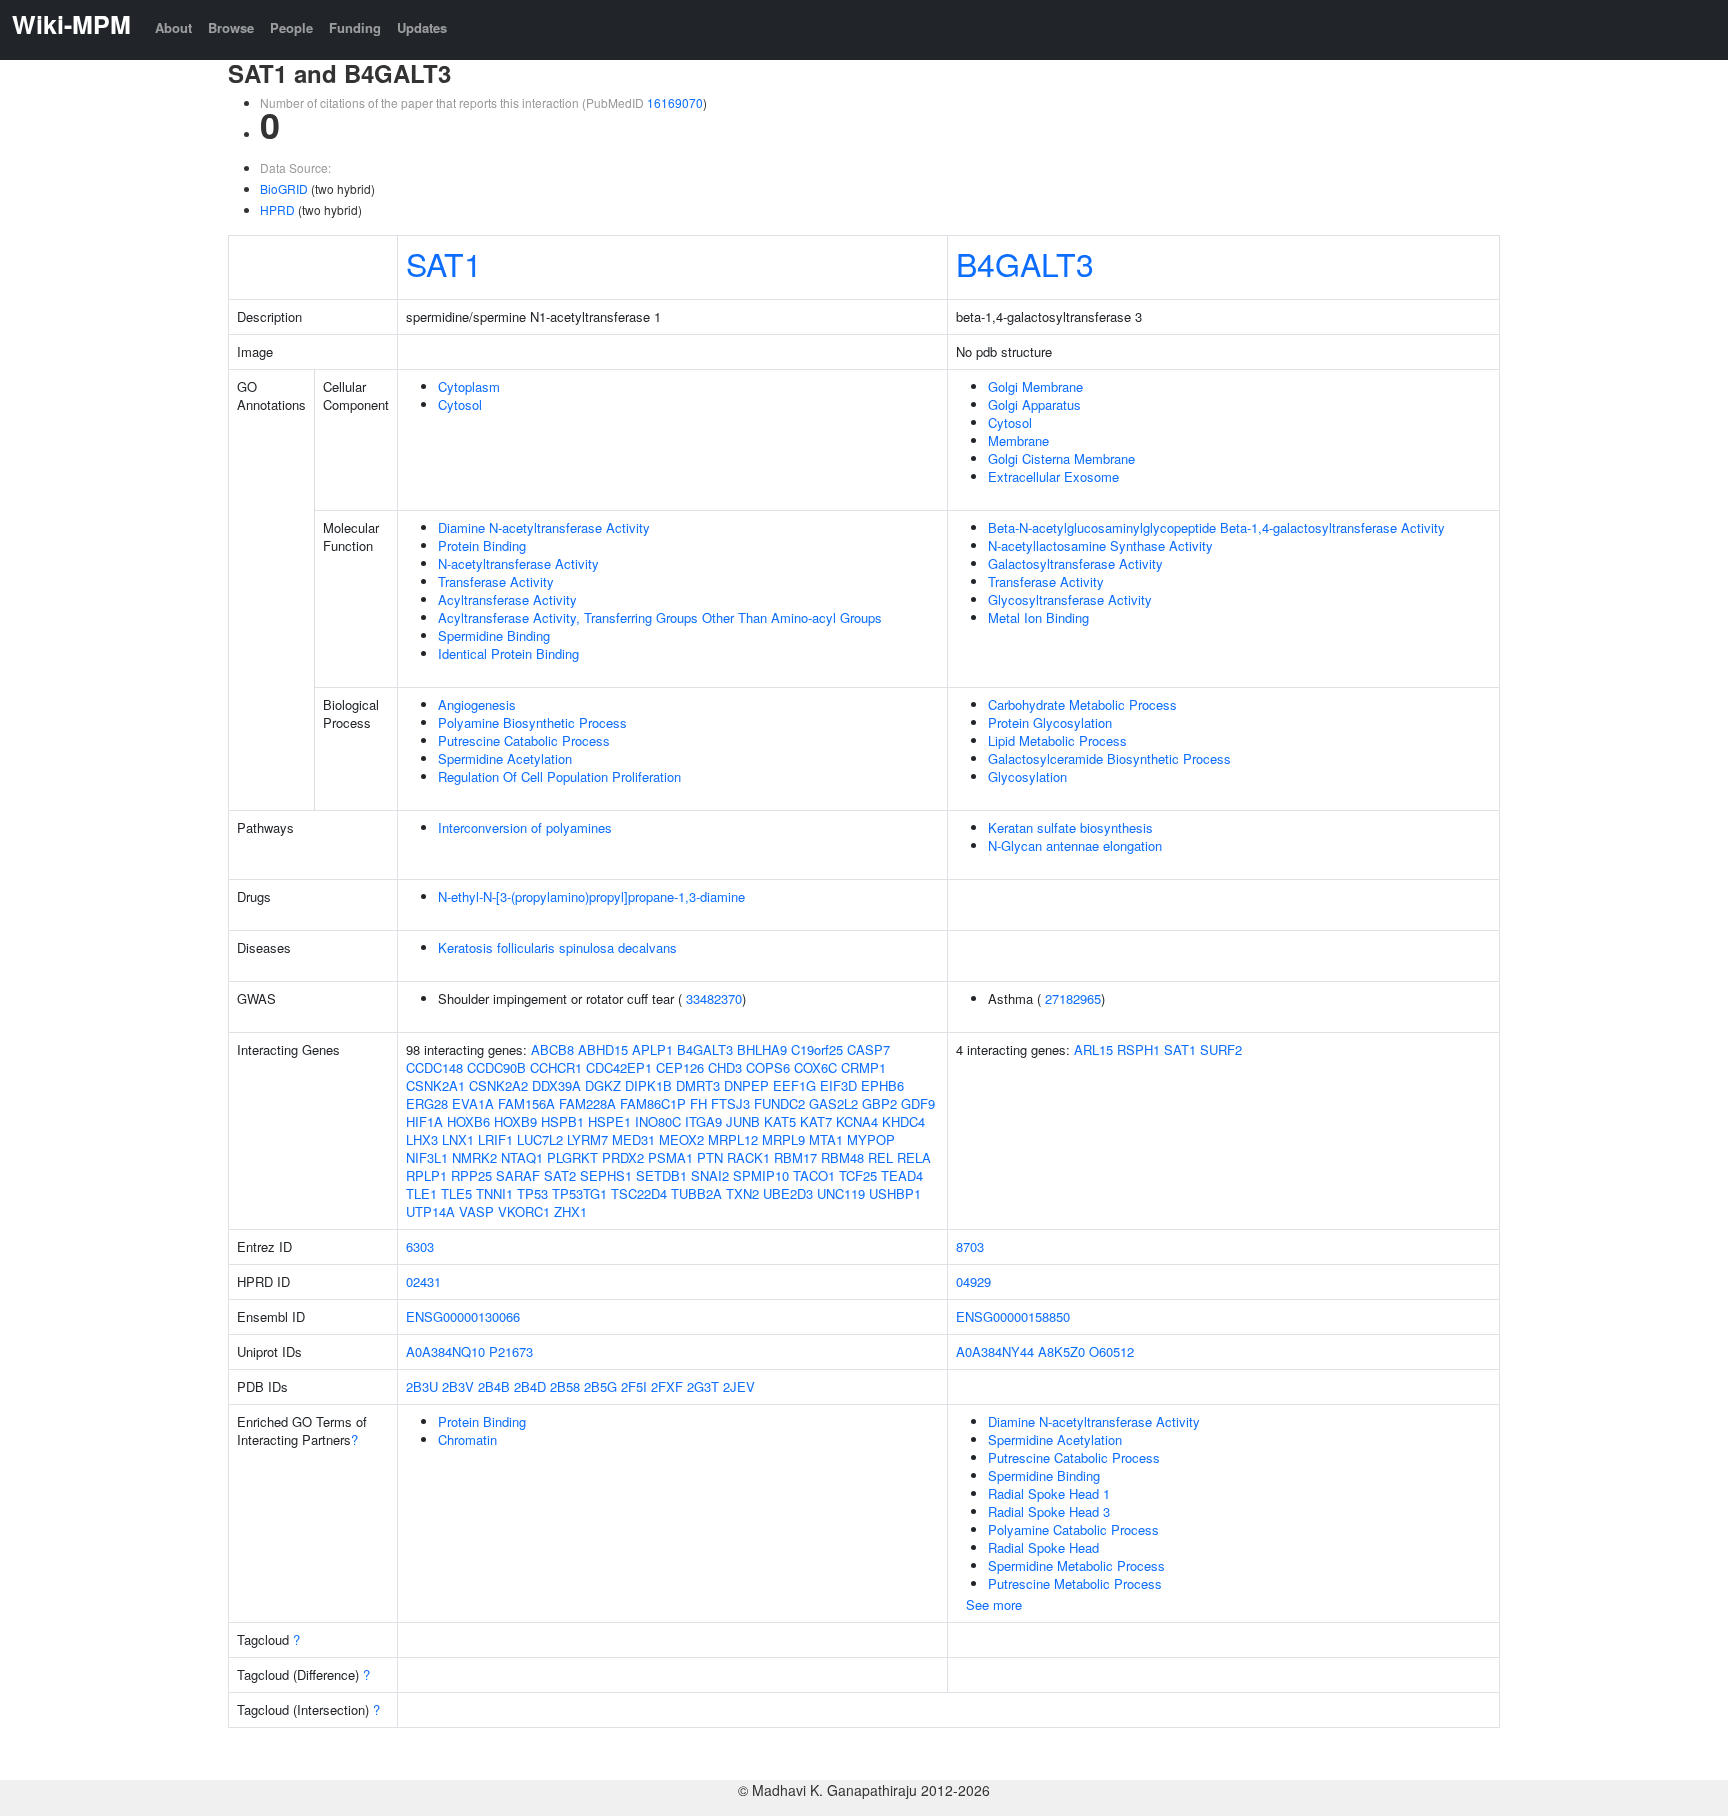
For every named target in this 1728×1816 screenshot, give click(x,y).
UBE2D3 (788, 1193)
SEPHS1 (606, 1175)
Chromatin (467, 1439)
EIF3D (838, 1085)
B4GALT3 (1025, 263)
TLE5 (456, 1193)
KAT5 (780, 1121)
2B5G (600, 1386)
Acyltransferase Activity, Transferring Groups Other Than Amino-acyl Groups (660, 617)
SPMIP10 (761, 1175)
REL (880, 1157)
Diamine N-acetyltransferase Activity (544, 527)
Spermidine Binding (494, 635)
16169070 (675, 102)
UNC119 (841, 1193)
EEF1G (794, 1085)
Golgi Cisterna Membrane (1061, 458)
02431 (423, 1281)
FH (698, 1103)
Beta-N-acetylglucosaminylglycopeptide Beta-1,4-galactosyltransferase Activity (1216, 527)
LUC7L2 (540, 1139)
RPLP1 (426, 1175)
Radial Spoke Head (1043, 1547)
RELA (914, 1157)
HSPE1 (609, 1121)
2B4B (494, 1386)
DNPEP (746, 1085)
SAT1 (444, 263)
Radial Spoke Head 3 (1049, 1511)
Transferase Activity (496, 581)
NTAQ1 (522, 1157)
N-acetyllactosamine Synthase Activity (1100, 545)
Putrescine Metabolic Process (1075, 1583)
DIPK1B (648, 1085)
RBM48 (842, 1157)
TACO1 (814, 1175)
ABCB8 (552, 1049)
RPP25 (471, 1175)
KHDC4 (903, 1121)
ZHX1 (570, 1211)
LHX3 (422, 1139)
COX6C (815, 1067)
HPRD (277, 209)
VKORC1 (524, 1211)
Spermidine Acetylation (505, 758)
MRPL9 (783, 1139)
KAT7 (816, 1121)
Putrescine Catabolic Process (524, 740)
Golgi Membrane (1035, 386)
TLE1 (421, 1193)
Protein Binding (482, 545)
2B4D (530, 1386)
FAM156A (526, 1103)
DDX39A (556, 1085)
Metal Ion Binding (1038, 617)
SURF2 (1221, 1049)
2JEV (739, 1386)
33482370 (714, 998)
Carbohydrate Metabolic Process (1082, 704)
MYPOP (871, 1139)
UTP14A (430, 1211)
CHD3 (725, 1067)
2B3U (422, 1386)
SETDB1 (661, 1175)
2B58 (565, 1386)
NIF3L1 (427, 1157)
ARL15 (1093, 1049)
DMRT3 (698, 1085)
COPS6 (768, 1067)
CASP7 (868, 1049)
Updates (422, 27)
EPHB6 (882, 1085)
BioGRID (284, 188)
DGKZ (603, 1085)
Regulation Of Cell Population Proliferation (559, 776)
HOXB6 (468, 1121)
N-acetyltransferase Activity (518, 563)
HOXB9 (515, 1121)
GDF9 (918, 1103)
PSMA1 (670, 1157)
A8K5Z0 (1061, 1351)
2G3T (703, 1386)
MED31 (633, 1139)
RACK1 (748, 1157)
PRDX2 (623, 1157)
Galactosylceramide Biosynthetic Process (1109, 758)
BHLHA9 (762, 1049)
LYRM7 (587, 1139)
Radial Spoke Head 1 (1049, 1493)
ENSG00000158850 (1013, 1316)
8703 (970, 1246)
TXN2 (742, 1193)
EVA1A (473, 1103)
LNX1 (458, 1139)
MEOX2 (681, 1139)
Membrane (1018, 440)
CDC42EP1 (619, 1067)
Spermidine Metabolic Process (1076, 1565)
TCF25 (858, 1175)
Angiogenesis (477, 704)
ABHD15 (603, 1049)
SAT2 (560, 1175)
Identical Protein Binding (508, 653)
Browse (231, 27)
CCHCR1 (556, 1067)
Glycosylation (1027, 776)
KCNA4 (857, 1121)
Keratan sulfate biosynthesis (1070, 827)
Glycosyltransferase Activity (1070, 599)
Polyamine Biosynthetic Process (532, 722)
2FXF (667, 1386)
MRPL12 (733, 1139)
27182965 (1073, 998)
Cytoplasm (469, 386)
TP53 (532, 1193)
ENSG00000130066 (463, 1316)
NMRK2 (474, 1157)
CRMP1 (863, 1067)
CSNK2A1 (435, 1085)
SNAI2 (710, 1175)
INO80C (658, 1121)
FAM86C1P (653, 1103)
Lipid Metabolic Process (1057, 740)
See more (994, 1604)
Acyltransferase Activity (507, 599)
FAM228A (587, 1103)
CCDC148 (434, 1067)
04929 (973, 1281)
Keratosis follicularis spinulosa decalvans (557, 947)
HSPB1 (562, 1121)
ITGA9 (703, 1121)
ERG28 (427, 1103)
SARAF (518, 1175)
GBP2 (879, 1103)
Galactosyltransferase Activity (1075, 563)
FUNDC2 (779, 1103)
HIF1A (424, 1121)
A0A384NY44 (995, 1351)
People (291, 27)
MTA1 (826, 1139)
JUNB (743, 1121)
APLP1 (652, 1049)
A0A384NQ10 (445, 1351)
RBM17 (795, 1157)
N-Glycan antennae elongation (1075, 845)
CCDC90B (496, 1067)
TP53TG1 (579, 1193)
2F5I (634, 1386)
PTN (710, 1157)
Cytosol (460, 404)
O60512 (1111, 1351)
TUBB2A (696, 1193)
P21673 (511, 1351)
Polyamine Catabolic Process (1073, 1529)
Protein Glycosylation (1050, 722)
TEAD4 (902, 1175)
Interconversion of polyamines (525, 827)
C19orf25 (817, 1049)
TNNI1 (494, 1193)
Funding (355, 27)
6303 (420, 1246)
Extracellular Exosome (1053, 476)
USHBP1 (895, 1193)
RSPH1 (1138, 1049)
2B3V (458, 1386)
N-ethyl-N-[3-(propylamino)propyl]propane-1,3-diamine (591, 896)
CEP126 (680, 1067)
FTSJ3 (730, 1103)
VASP (476, 1211)
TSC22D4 (639, 1193)
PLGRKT (572, 1157)
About (173, 27)
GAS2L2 (833, 1103)
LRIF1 (495, 1139)
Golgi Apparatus (1034, 404)
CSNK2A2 (498, 1085)
